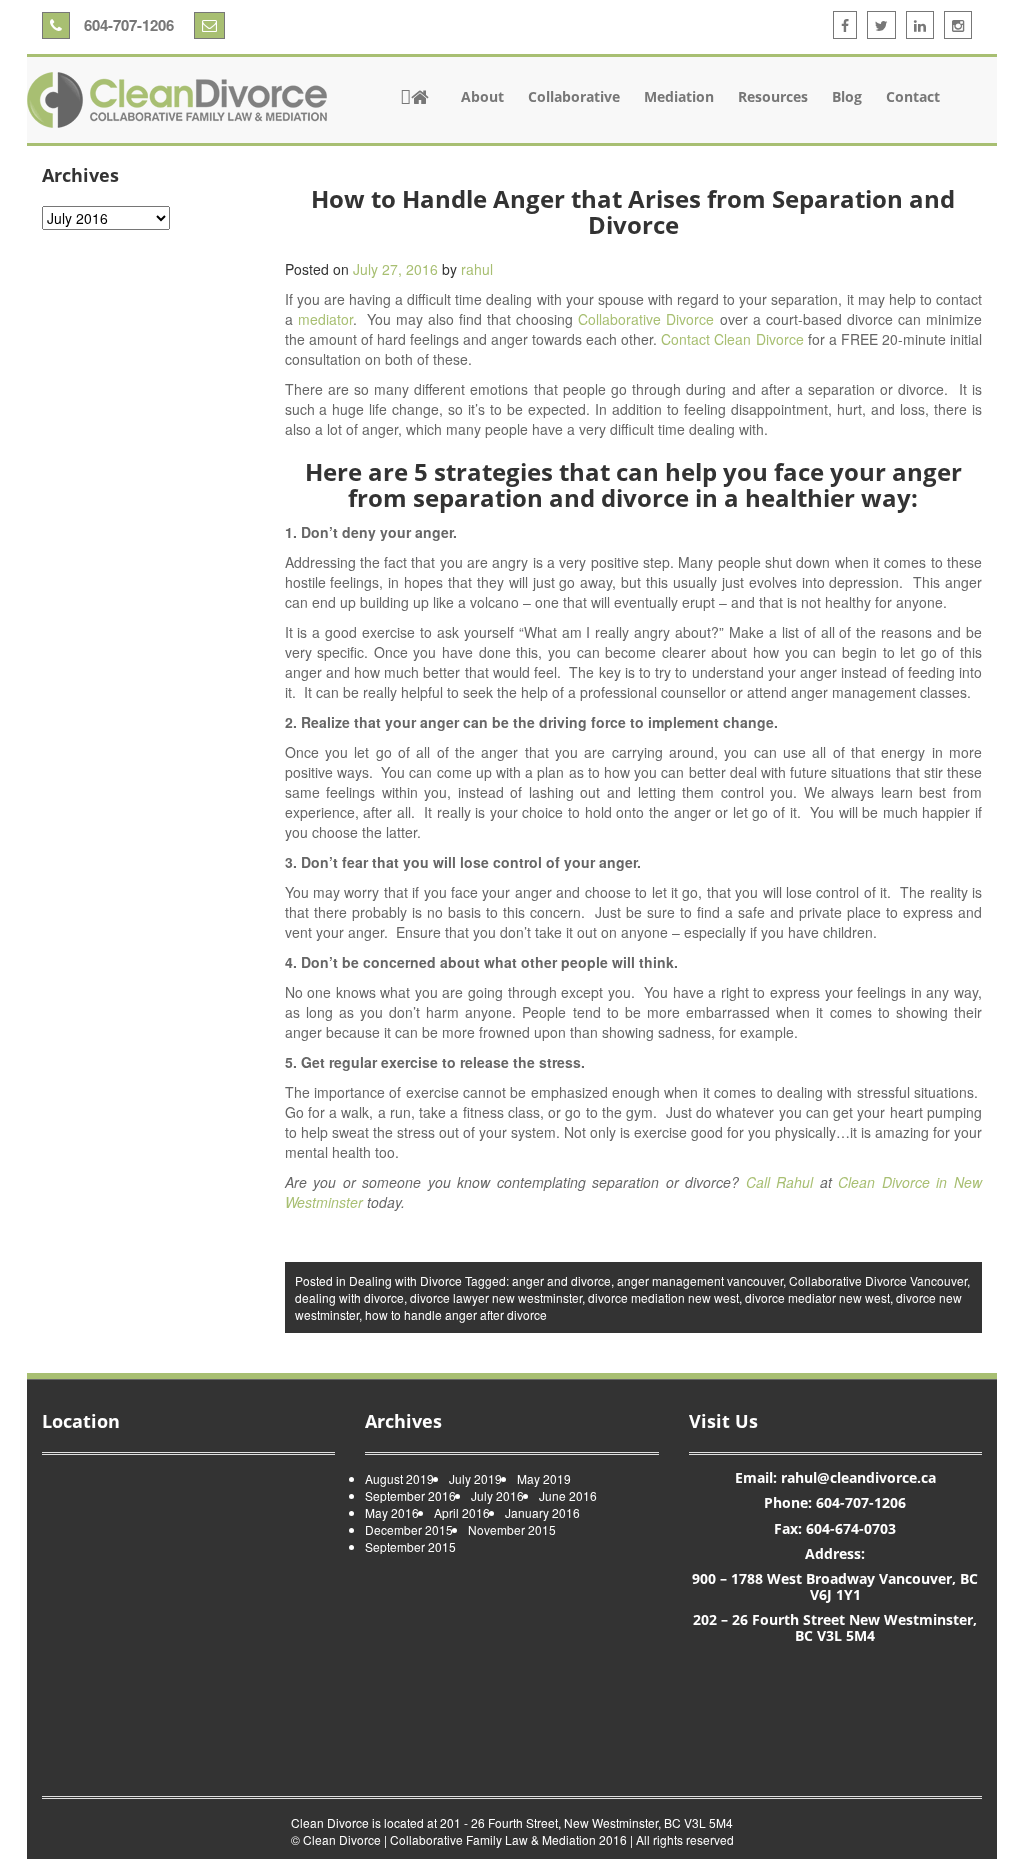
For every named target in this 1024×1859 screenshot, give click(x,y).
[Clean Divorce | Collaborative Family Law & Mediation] (177, 100)
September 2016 (410, 1495)
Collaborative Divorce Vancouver (878, 1280)
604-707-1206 (127, 25)
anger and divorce (561, 1280)
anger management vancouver (700, 1280)
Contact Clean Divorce (732, 339)
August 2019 (399, 1478)
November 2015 (512, 1529)
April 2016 (462, 1512)
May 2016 (392, 1512)
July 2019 (475, 1478)
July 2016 (497, 1495)
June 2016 (568, 1495)
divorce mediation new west (663, 1297)
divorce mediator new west (817, 1297)
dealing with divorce (349, 1297)
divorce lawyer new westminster (496, 1297)
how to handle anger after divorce (456, 1314)
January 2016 (542, 1512)
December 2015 (409, 1529)
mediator (325, 319)
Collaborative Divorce (646, 319)
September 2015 (410, 1546)
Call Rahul (783, 1182)
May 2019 (544, 1478)
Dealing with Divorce (405, 1280)
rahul (477, 269)
